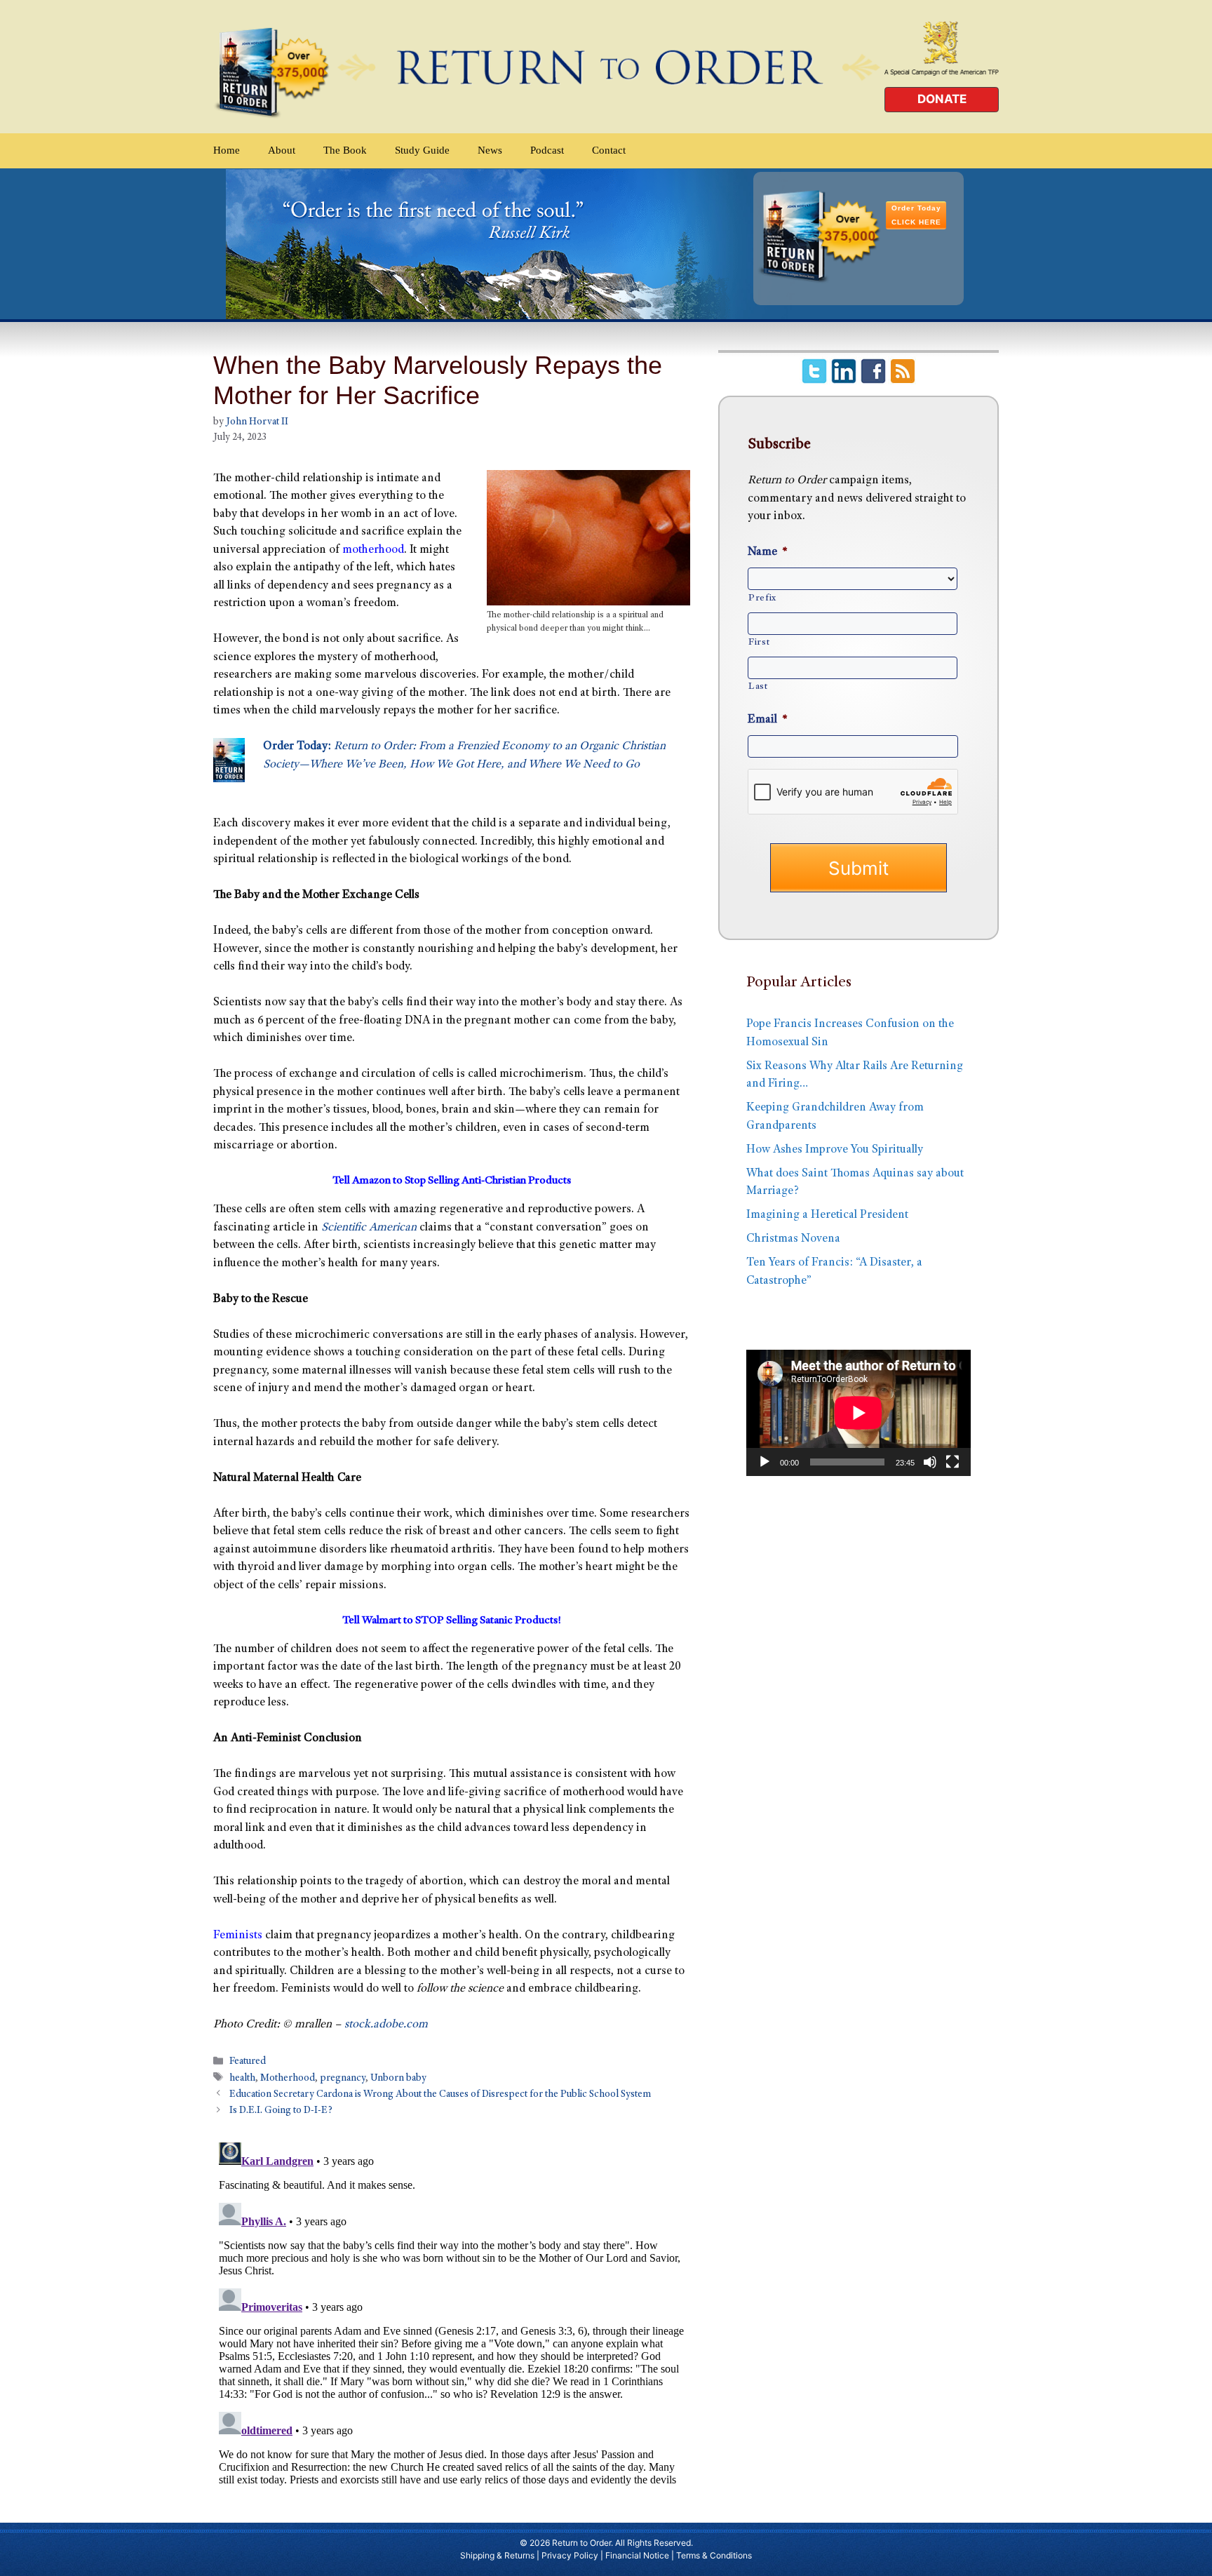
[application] (858, 1413)
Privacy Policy (570, 2555)
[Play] (765, 1462)
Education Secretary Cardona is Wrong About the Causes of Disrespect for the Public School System (440, 2095)
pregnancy (343, 2079)
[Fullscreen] (952, 1462)
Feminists (238, 1936)
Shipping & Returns (497, 2555)
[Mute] (930, 1462)
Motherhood (288, 2079)
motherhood (373, 550)
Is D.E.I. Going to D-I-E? (281, 2111)
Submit (858, 868)
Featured (248, 2062)
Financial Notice (637, 2555)
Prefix (762, 598)
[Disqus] (452, 2312)
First (759, 643)
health (242, 2079)
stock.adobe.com (386, 2025)
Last (758, 687)
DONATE (942, 99)
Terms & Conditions (714, 2555)
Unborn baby (398, 2079)
